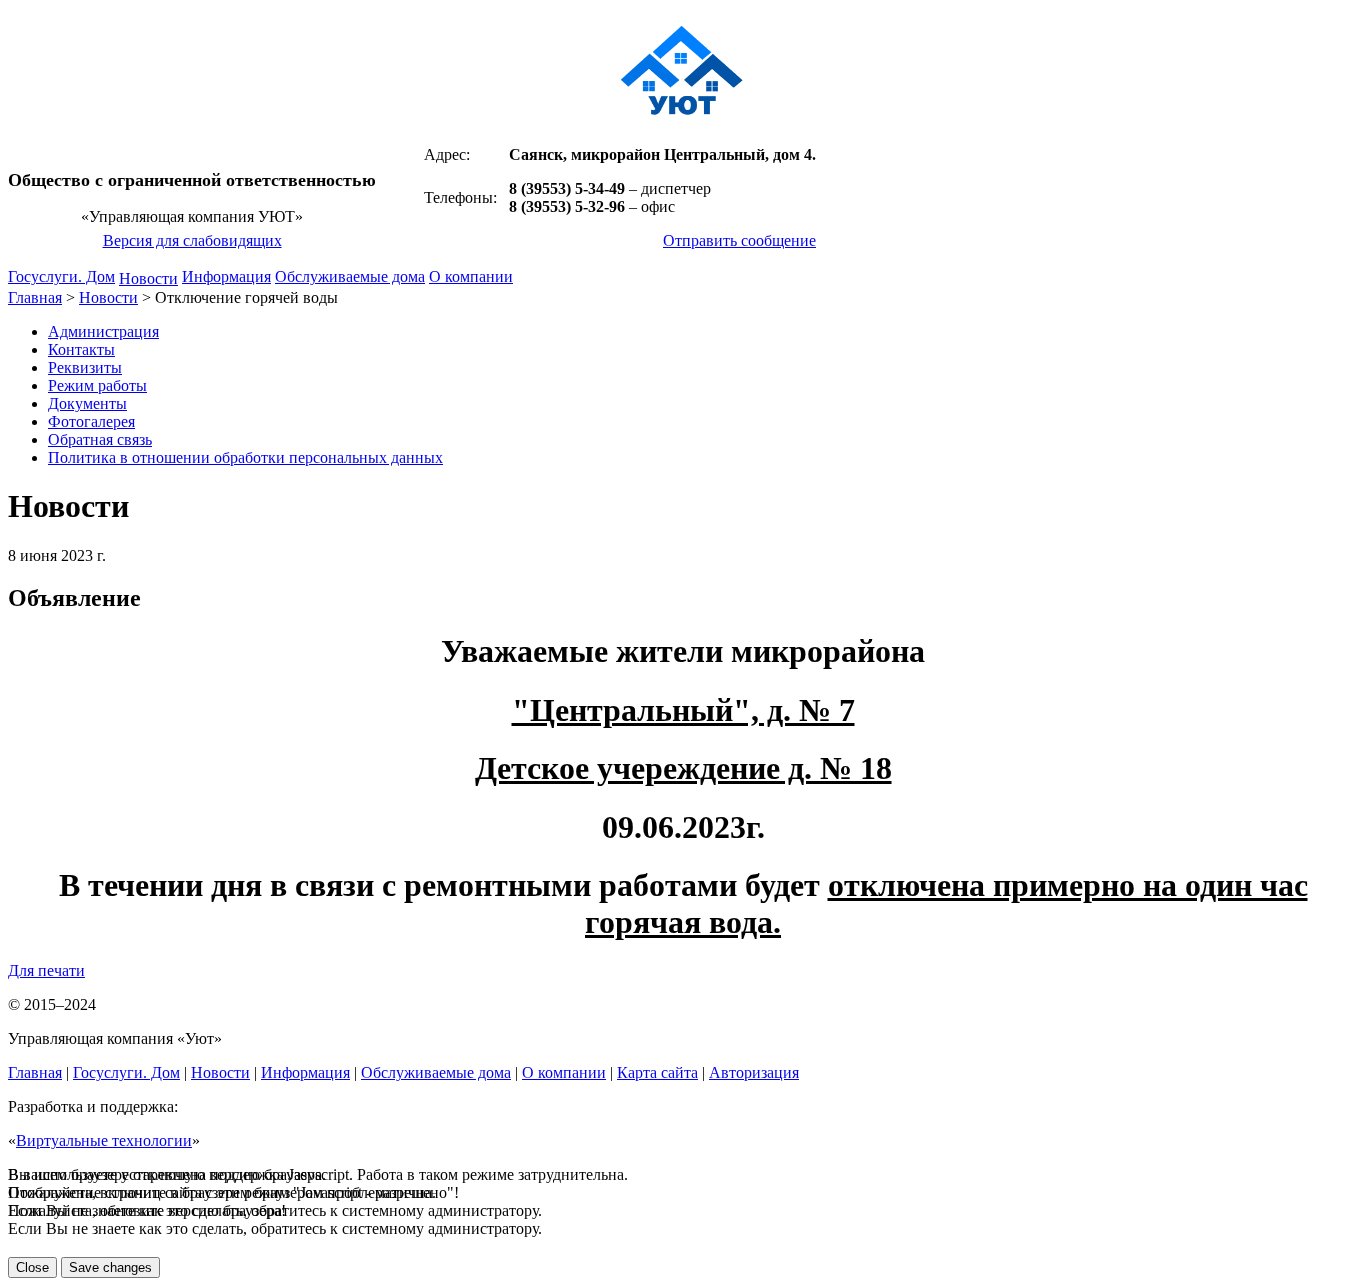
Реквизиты (85, 367)
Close (32, 1267)
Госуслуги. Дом (61, 276)
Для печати (46, 970)
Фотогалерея (91, 421)
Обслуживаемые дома (350, 276)
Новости (148, 278)
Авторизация (754, 1072)
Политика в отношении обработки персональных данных (245, 457)
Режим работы (97, 385)
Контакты (81, 349)
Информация (226, 276)
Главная (35, 297)
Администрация (103, 331)
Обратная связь (100, 439)
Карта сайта (657, 1072)
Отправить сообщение (739, 240)
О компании (471, 276)
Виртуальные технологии (104, 1140)
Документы (87, 403)
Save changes (110, 1267)
